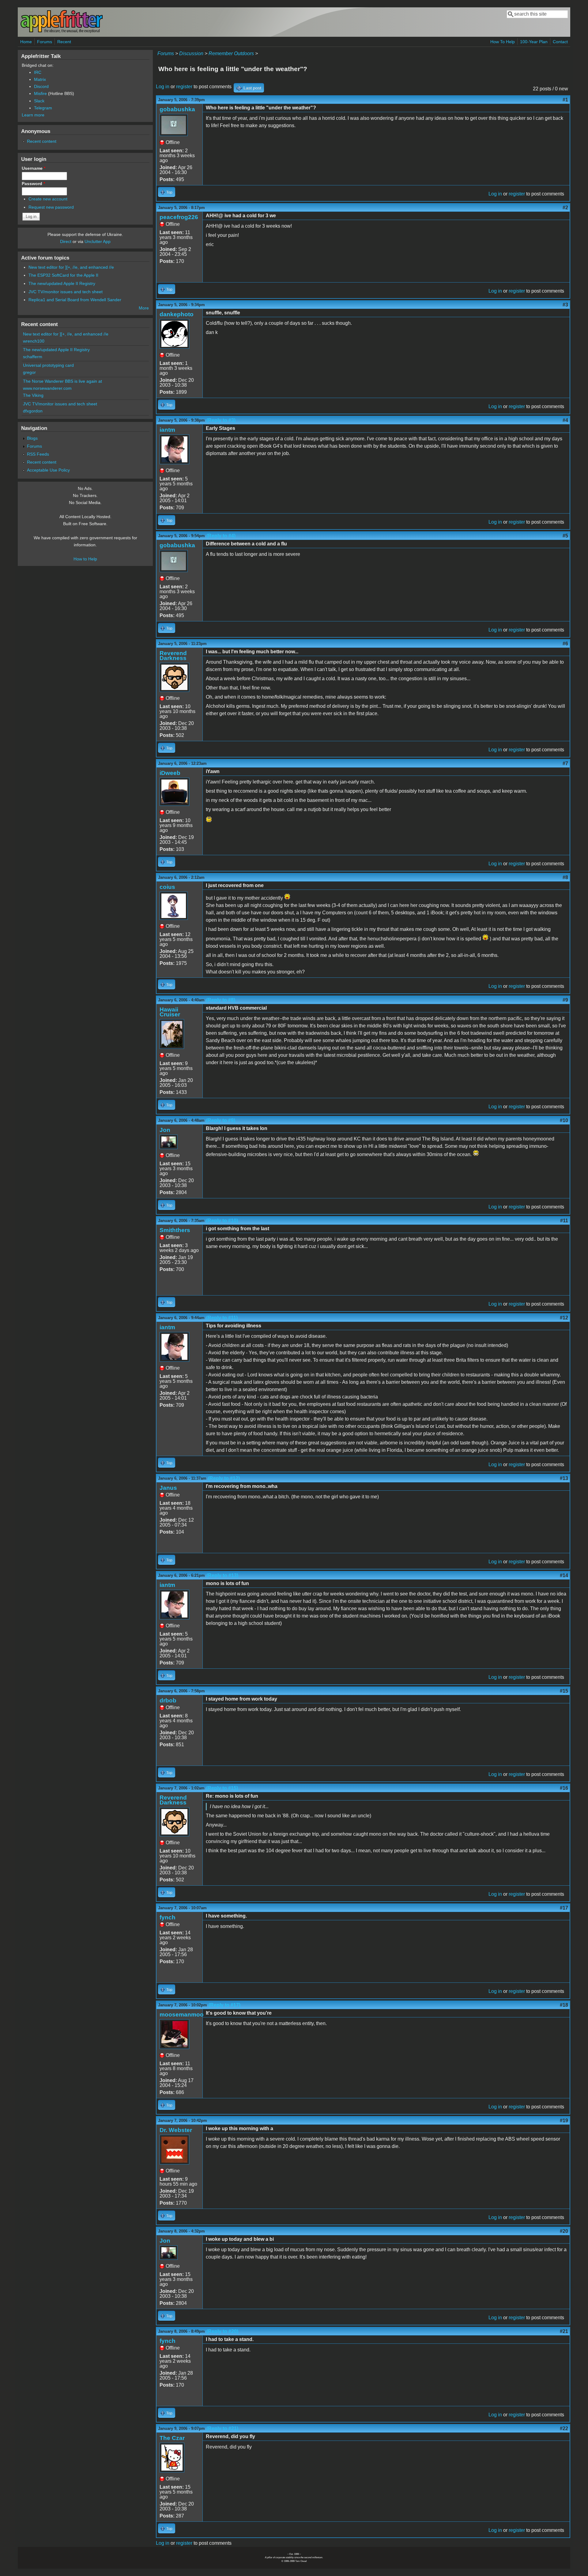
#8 (565, 877)
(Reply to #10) (222, 1221)
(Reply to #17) (224, 2005)
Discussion (191, 53)
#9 (565, 1000)
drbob (168, 1700)
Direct (66, 241)
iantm (167, 430)
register (184, 87)
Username (34, 168)
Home (26, 42)
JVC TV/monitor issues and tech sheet (66, 292)
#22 (564, 2428)
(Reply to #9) (221, 1120)
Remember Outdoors (231, 53)
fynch (168, 1917)
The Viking (33, 395)
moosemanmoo (182, 2015)
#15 (564, 1691)
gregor (29, 372)
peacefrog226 (179, 217)
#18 (564, 2005)
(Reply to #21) (222, 2428)
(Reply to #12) (224, 1478)
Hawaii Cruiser (170, 1012)
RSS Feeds (38, 454)
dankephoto (177, 314)
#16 (564, 1788)
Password (33, 184)
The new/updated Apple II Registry (62, 283)
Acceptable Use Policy (48, 470)
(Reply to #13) (222, 1575)
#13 (564, 1478)
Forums (45, 42)
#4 (565, 420)
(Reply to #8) (221, 1000)
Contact (560, 42)
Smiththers (175, 1230)
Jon (165, 1130)
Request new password (51, 207)
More (144, 308)
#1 (565, 100)
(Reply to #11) (222, 1318)
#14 (564, 1575)
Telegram (43, 108)
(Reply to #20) (222, 2331)
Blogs (32, 438)
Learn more (33, 115)
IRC (38, 72)
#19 (564, 2121)
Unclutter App (98, 241)
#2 (565, 208)
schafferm (33, 357)
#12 (564, 1318)
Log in (163, 87)
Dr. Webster (176, 2130)
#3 (565, 305)
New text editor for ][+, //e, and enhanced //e (71, 267)
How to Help (85, 559)
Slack (39, 101)
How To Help (503, 42)
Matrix (40, 79)
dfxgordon (33, 411)
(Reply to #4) (221, 536)
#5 (565, 536)
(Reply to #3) (221, 420)
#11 (564, 1221)
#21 (564, 2331)
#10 (564, 1120)
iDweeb (170, 773)
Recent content (42, 141)
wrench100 (34, 341)
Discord (41, 86)
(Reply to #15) (222, 1788)
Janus (168, 1488)
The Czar (172, 2438)
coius (167, 887)
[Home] (62, 32)
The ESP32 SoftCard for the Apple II (63, 275)
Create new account (48, 199)
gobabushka (177, 109)
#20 (564, 2231)
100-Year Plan (534, 42)
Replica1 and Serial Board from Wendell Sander (75, 300)
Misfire (40, 93)
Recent (64, 42)
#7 (565, 763)
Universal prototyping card (48, 365)
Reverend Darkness (173, 656)
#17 (564, 1908)
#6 (565, 644)
